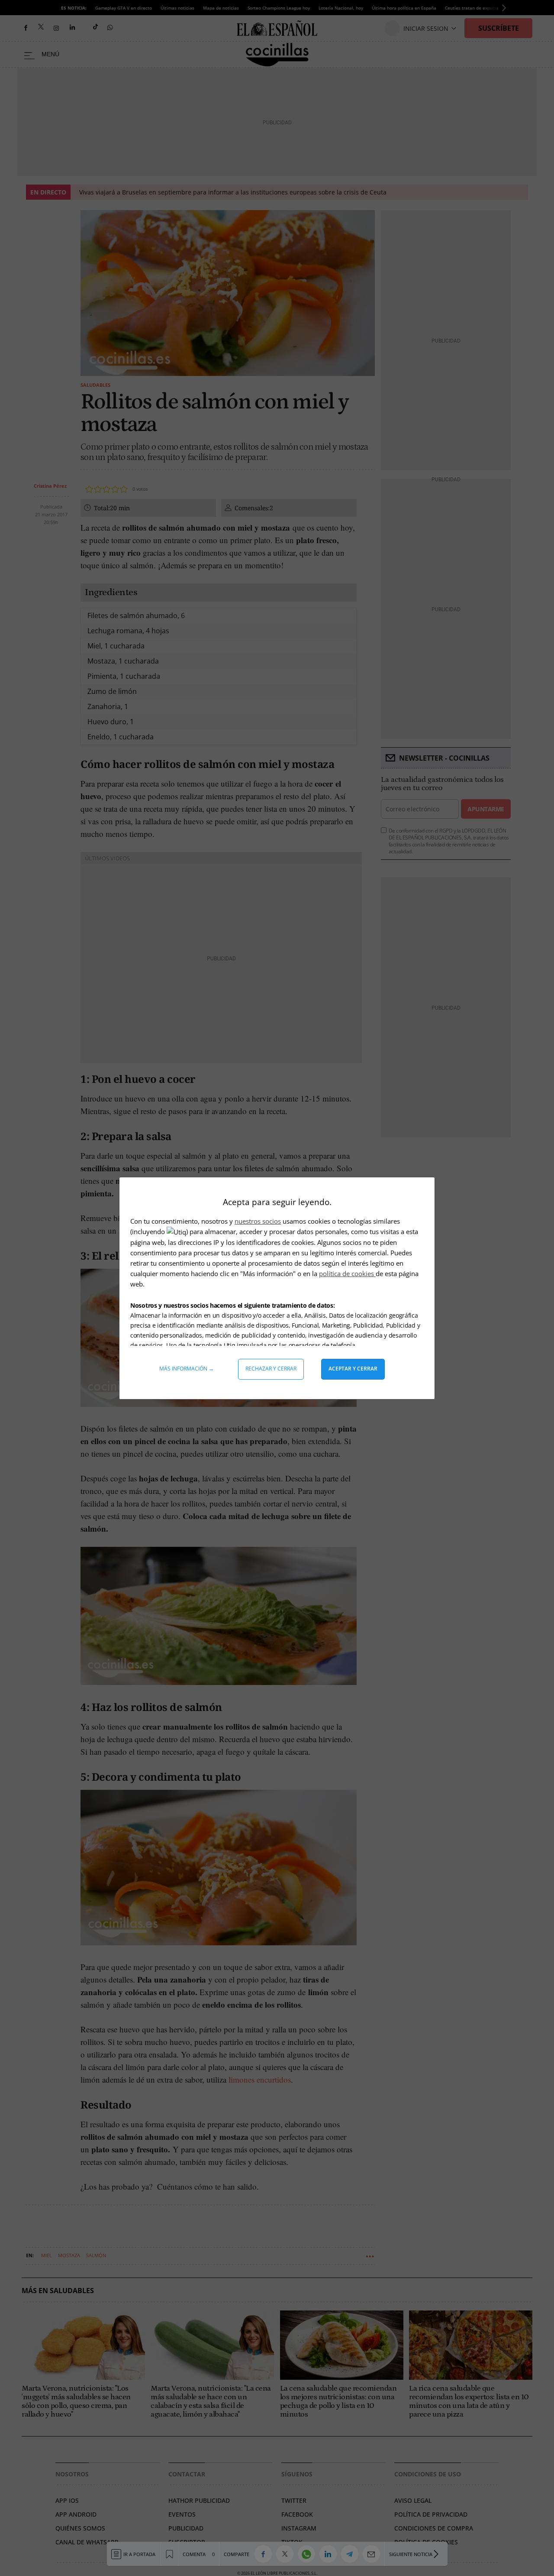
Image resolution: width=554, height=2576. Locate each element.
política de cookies (347, 1273)
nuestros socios (258, 1221)
